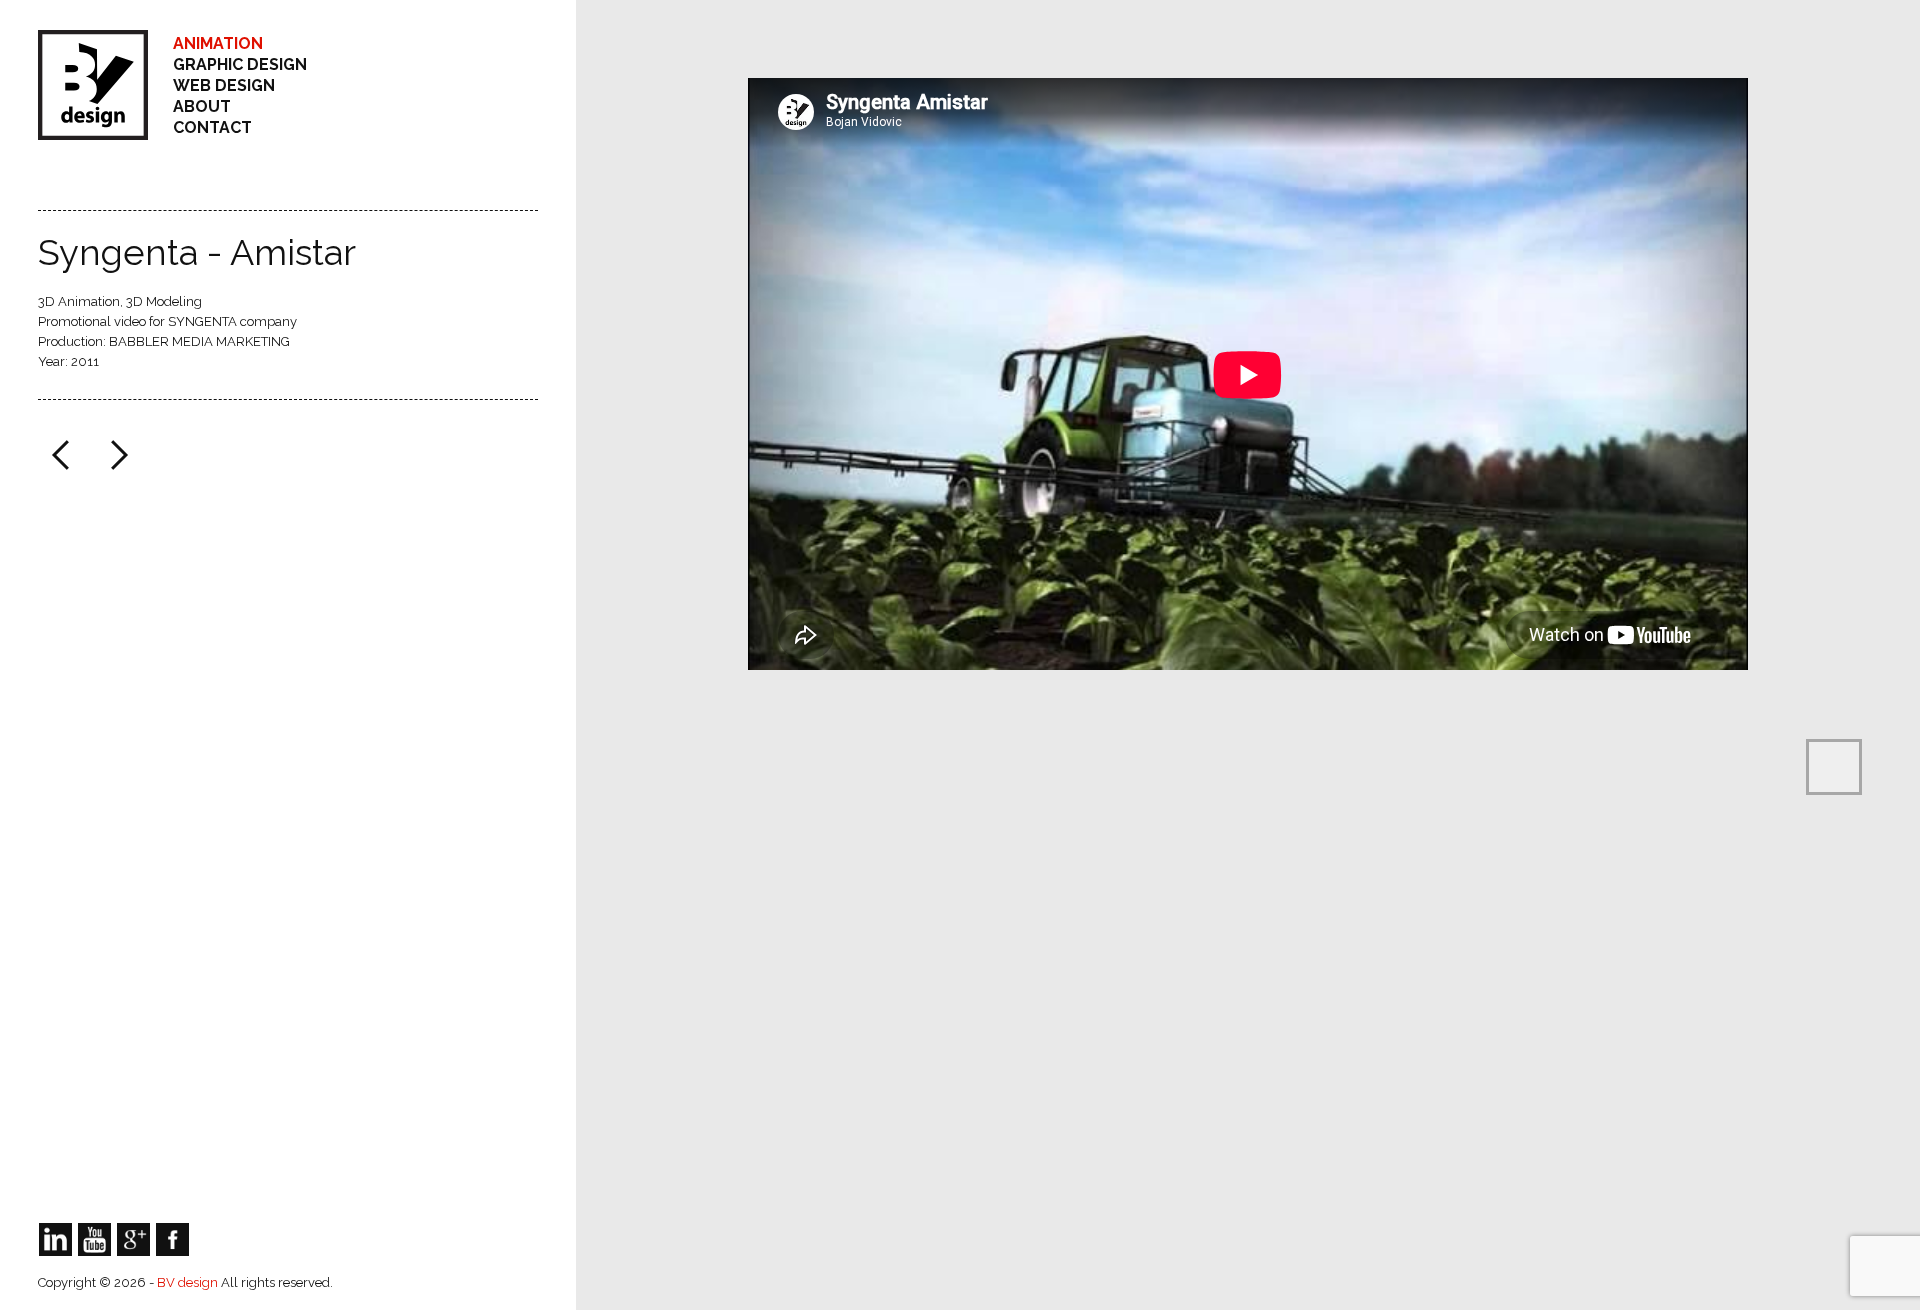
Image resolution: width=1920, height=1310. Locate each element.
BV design (189, 1282)
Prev (63, 455)
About (202, 106)
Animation (218, 43)
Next (117, 455)
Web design (224, 85)
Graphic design (240, 64)
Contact (212, 127)
